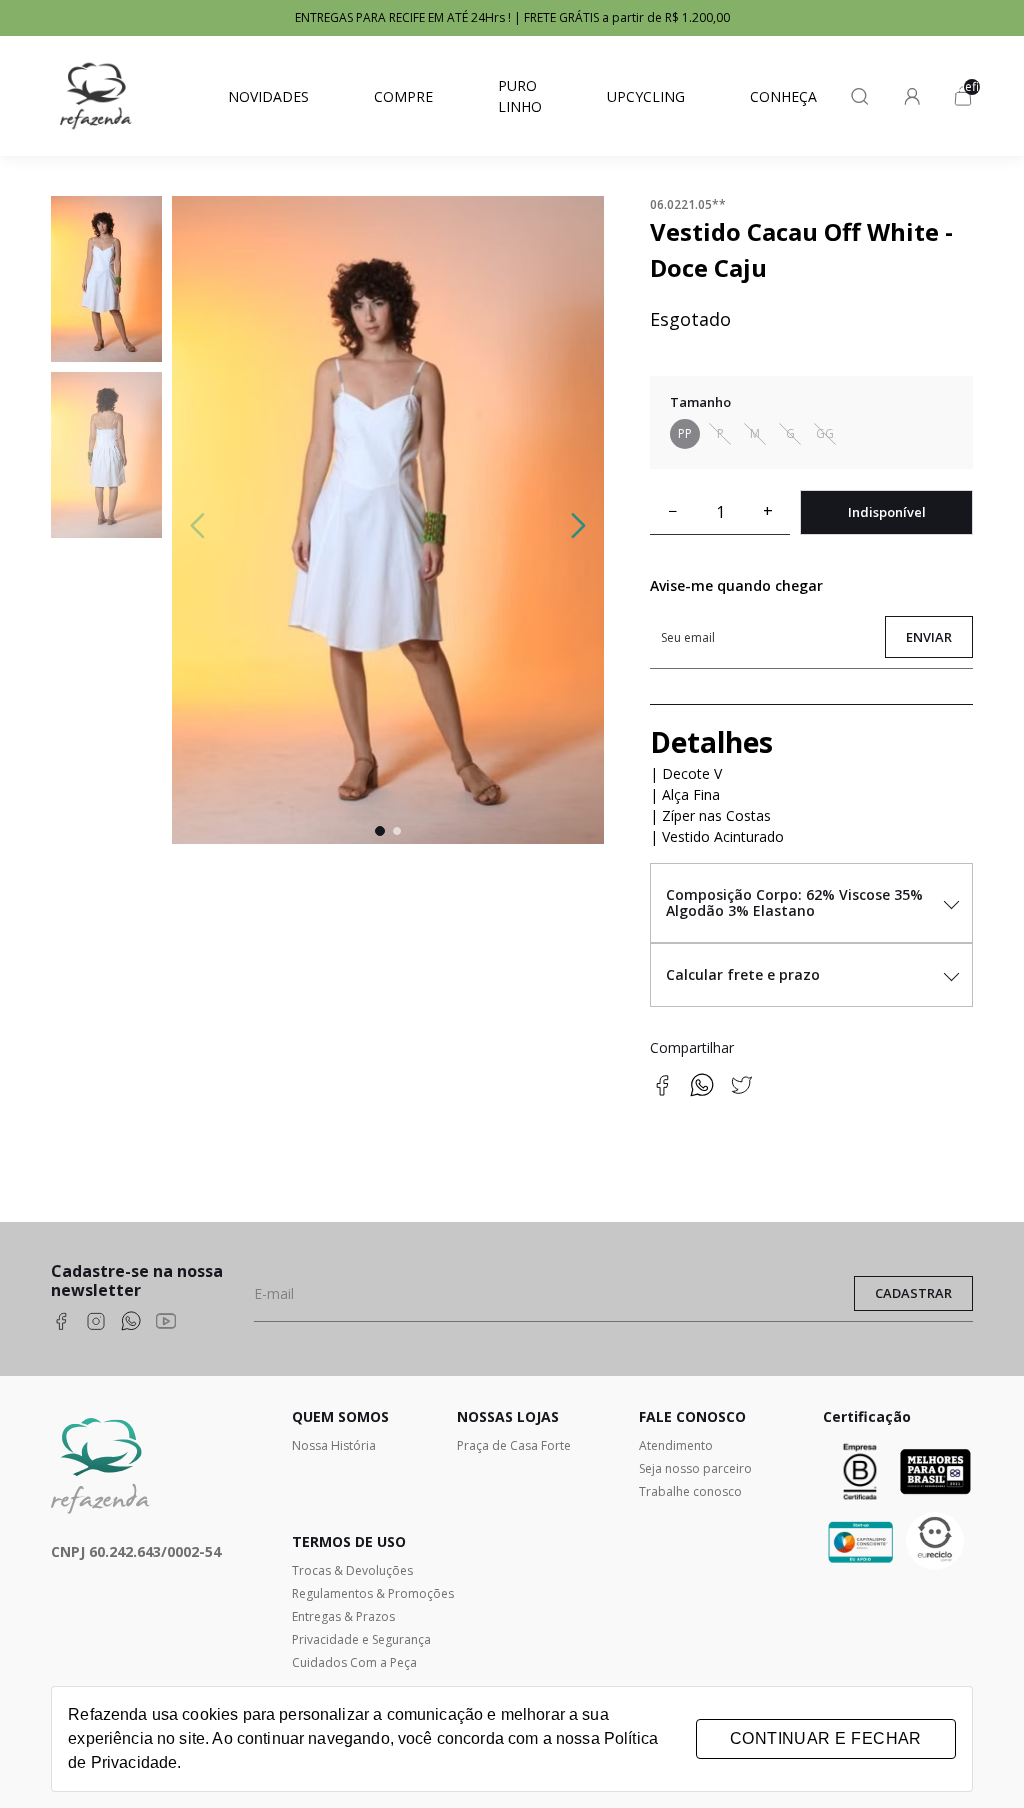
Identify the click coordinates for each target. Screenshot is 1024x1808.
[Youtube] (166, 1323)
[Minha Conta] (912, 96)
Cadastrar (913, 1293)
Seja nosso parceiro (695, 1468)
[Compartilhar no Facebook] (662, 1091)
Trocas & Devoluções (352, 1570)
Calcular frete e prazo (743, 974)
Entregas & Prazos (343, 1616)
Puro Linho (520, 96)
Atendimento (676, 1445)
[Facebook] (61, 1323)
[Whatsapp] (131, 1323)
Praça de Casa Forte (514, 1445)
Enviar (929, 637)
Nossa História (334, 1445)
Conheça (783, 96)
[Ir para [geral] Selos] (935, 1542)
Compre (403, 96)
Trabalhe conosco (690, 1491)
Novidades (268, 96)
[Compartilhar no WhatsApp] (702, 1091)
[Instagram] (96, 1323)
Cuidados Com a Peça (354, 1662)
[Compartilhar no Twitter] (742, 1091)
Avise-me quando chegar (736, 585)
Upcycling (646, 96)
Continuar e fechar (826, 1738)
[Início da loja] (96, 96)
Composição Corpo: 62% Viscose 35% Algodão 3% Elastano (794, 902)
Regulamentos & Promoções (373, 1593)
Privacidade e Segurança (361, 1639)
